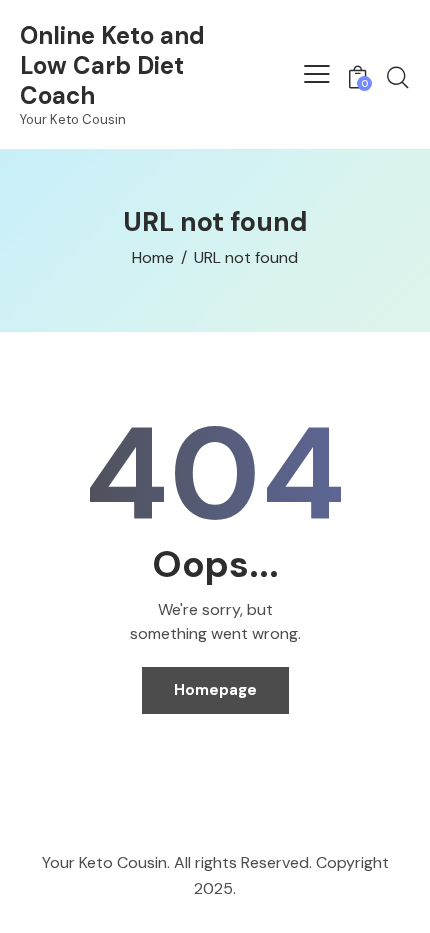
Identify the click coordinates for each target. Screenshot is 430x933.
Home (153, 258)
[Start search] (398, 77)
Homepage (215, 690)
